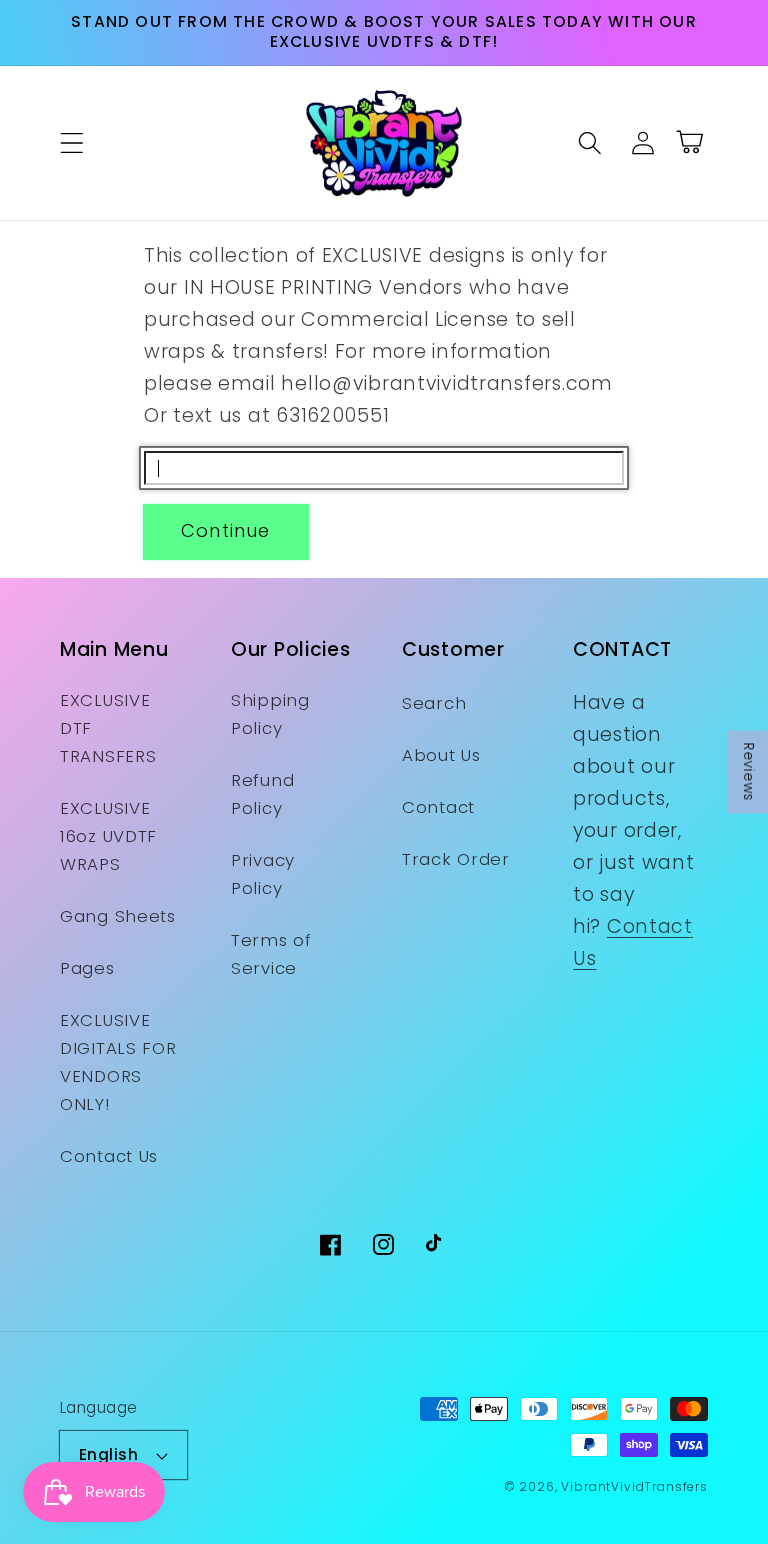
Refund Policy (262, 794)
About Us (441, 755)
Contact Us (109, 1156)
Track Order (456, 859)
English (108, 1454)
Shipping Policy (270, 714)
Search (434, 703)
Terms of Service (271, 954)
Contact (438, 807)
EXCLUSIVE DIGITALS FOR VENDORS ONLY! (118, 1062)
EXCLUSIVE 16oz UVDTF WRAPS (108, 836)
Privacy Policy (263, 874)
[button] (72, 142)
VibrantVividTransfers (634, 1486)
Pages (87, 968)
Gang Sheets (118, 916)
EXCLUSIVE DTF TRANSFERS (108, 728)
